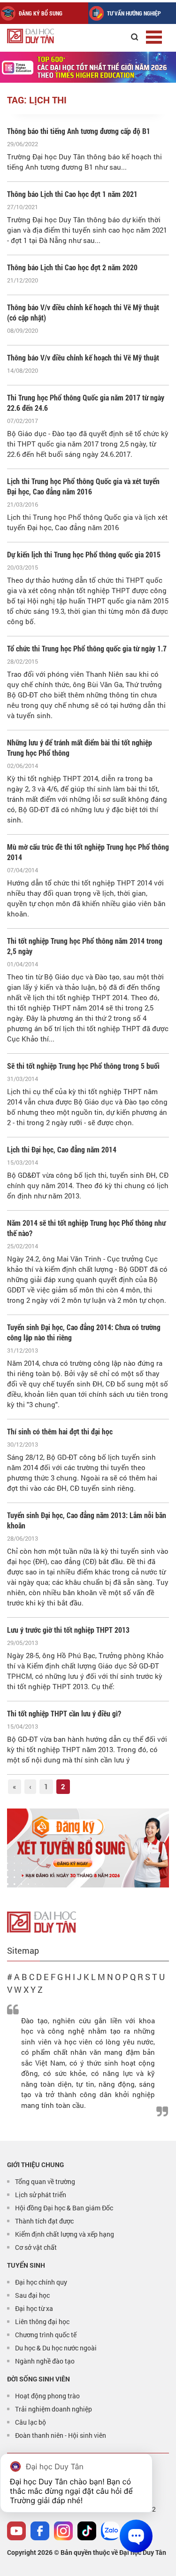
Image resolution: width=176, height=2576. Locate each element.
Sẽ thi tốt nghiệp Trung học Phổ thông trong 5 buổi (83, 1066)
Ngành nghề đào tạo (45, 2361)
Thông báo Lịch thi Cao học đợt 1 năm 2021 (72, 194)
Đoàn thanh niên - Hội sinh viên (61, 2435)
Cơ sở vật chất (36, 2247)
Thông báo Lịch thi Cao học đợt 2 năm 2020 (72, 267)
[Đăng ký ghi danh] (88, 1848)
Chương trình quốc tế (46, 2335)
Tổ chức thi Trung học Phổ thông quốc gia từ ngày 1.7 (87, 648)
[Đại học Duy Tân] (42, 1921)
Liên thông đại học (42, 2322)
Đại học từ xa (34, 2308)
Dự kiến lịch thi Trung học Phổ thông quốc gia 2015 (84, 554)
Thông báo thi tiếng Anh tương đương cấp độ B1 (79, 131)
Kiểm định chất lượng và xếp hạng (65, 2234)
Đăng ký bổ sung (41, 13)
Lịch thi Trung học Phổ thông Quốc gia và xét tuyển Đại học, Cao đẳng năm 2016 (83, 486)
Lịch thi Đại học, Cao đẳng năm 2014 (62, 1149)
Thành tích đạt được (44, 2221)
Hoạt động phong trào (47, 2396)
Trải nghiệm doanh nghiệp (54, 2409)
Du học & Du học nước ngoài (56, 2348)
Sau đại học (32, 2295)
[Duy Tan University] (51, 36)
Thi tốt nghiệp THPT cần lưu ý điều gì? (64, 1713)
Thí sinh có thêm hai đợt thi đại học (60, 1431)
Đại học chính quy (41, 2282)
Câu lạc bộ (31, 2422)
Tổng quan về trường (45, 2181)
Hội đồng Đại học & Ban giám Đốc (64, 2208)
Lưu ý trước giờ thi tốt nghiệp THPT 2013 (68, 1630)
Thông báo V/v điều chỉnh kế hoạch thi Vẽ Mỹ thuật (83, 357)
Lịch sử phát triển (41, 2195)
